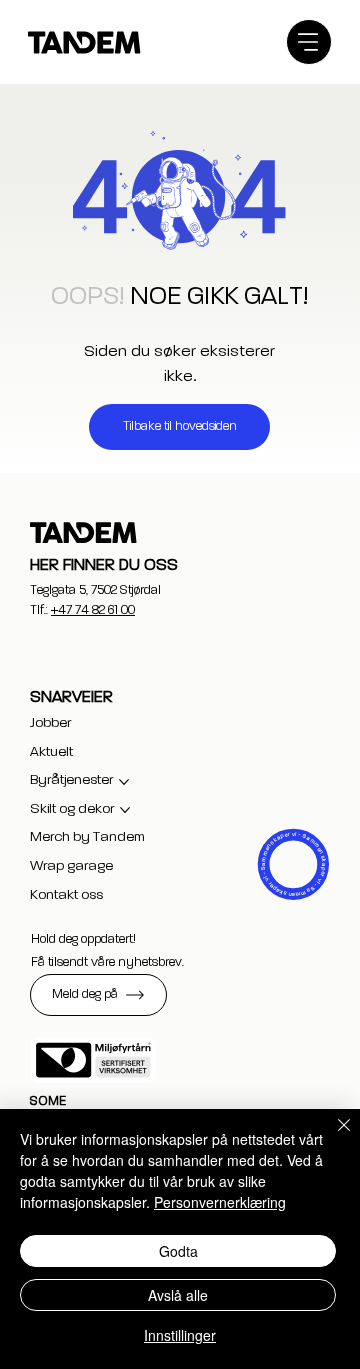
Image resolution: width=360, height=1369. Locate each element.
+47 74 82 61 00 (93, 610)
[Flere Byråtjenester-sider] (124, 782)
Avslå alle (178, 1295)
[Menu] (309, 42)
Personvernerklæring (220, 1202)
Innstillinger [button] (180, 1335)
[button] (98, 995)
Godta (178, 1251)
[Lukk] (332, 1137)
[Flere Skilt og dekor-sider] (125, 810)
